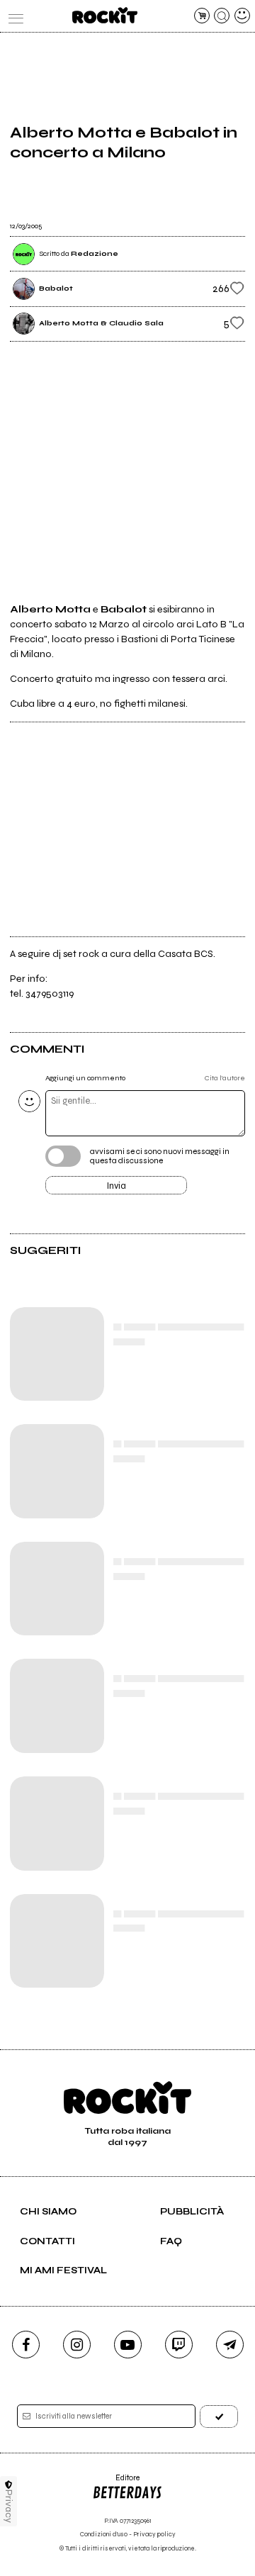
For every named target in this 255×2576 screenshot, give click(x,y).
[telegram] (230, 2345)
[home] (104, 15)
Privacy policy (154, 2535)
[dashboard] (242, 16)
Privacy (9, 2506)
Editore (116, 2483)
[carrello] (202, 16)
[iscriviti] (219, 2416)
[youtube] (128, 2345)
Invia (117, 1186)
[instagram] (77, 2345)
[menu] (13, 16)
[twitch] (179, 2345)
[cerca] (222, 16)
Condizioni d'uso (104, 2535)
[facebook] (26, 2345)
